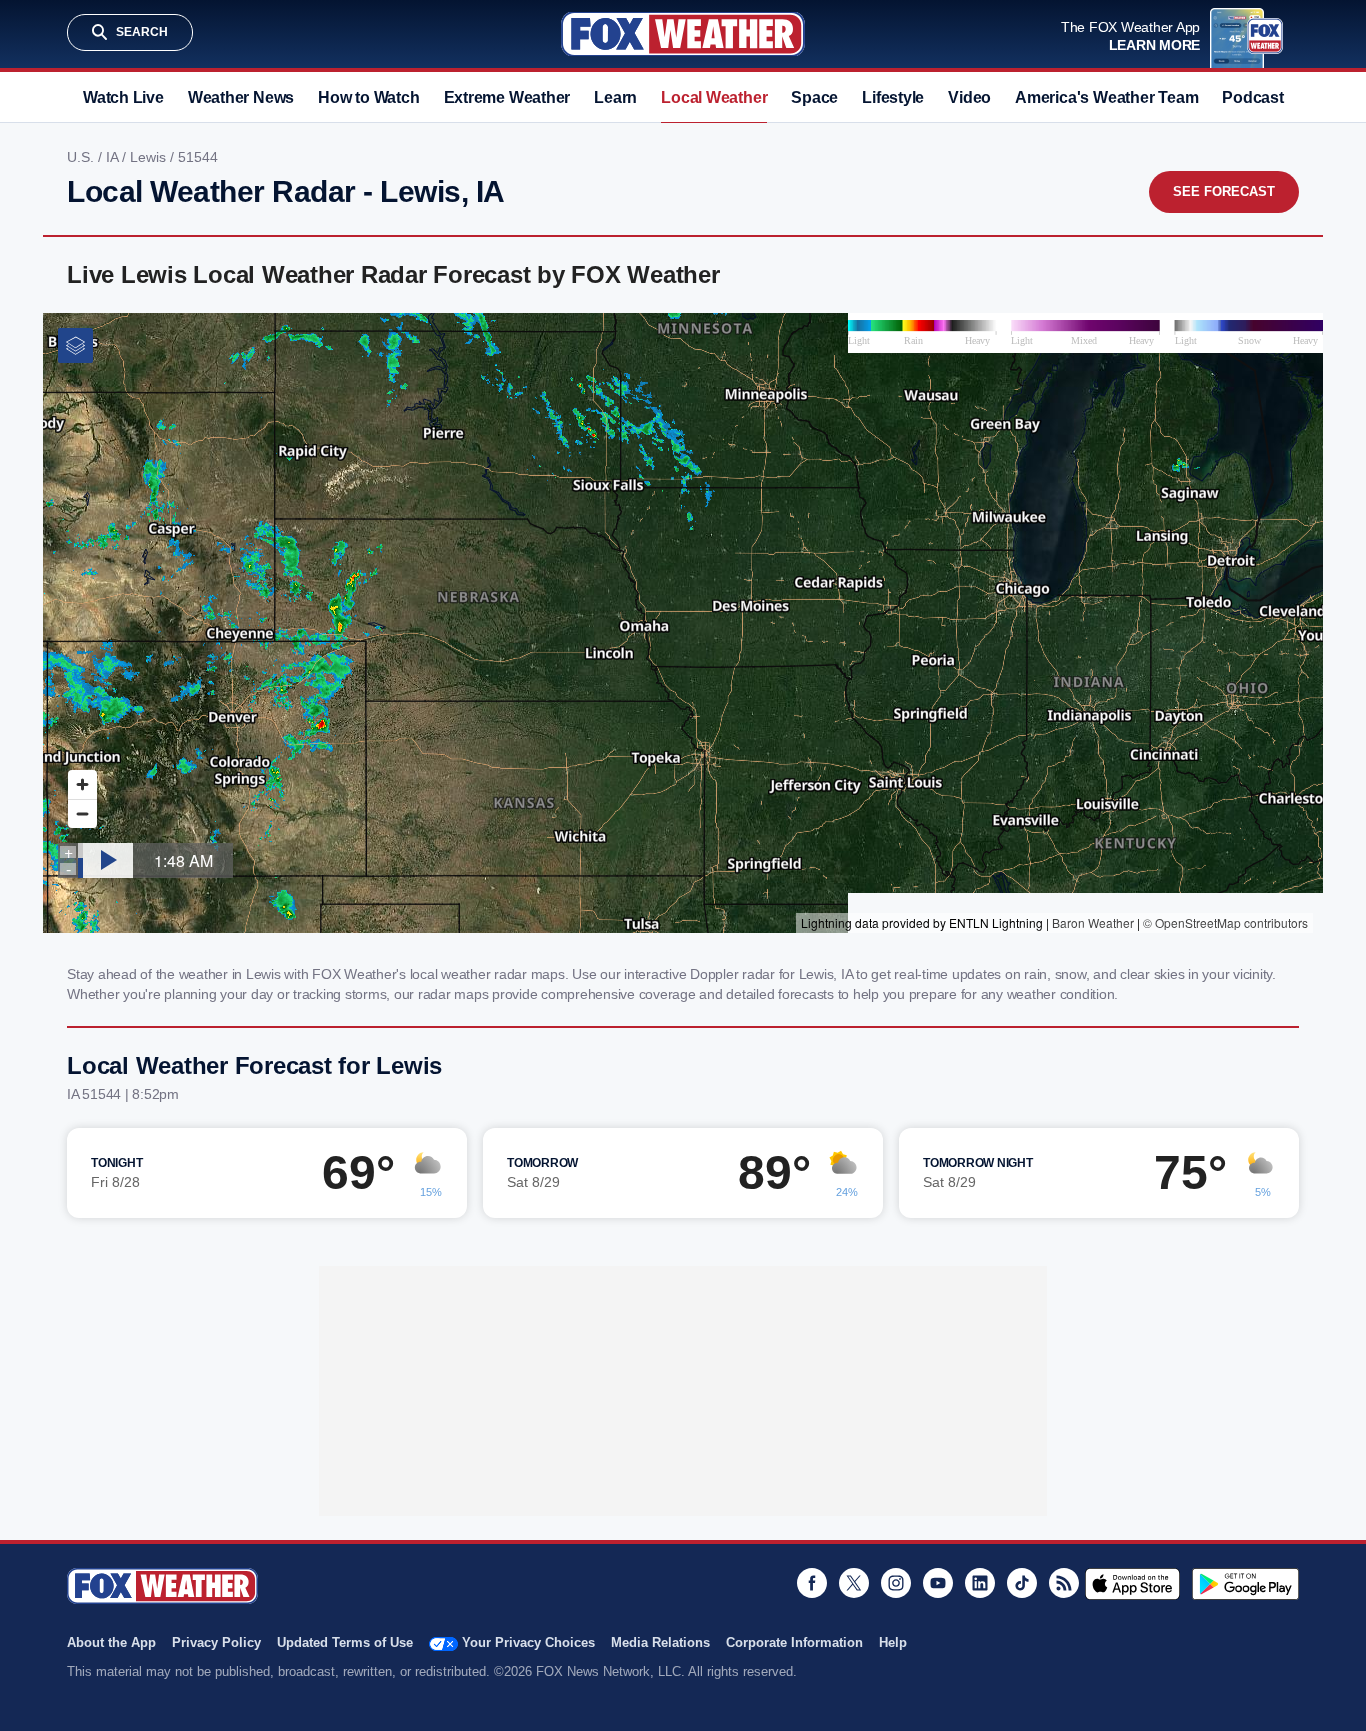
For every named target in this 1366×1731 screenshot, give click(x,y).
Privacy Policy (216, 1642)
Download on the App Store (1132, 1584)
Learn (615, 97)
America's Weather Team (1106, 97)
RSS (1064, 1583)
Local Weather (714, 97)
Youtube (938, 1583)
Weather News (241, 97)
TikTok (1022, 1583)
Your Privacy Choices (528, 1642)
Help (893, 1642)
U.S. (82, 157)
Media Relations (660, 1642)
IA (114, 157)
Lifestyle (893, 97)
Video (969, 97)
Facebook (812, 1583)
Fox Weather (683, 34)
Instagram (896, 1583)
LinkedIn (980, 1583)
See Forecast (1224, 191)
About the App (111, 1642)
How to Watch (368, 97)
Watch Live (123, 97)
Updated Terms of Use (345, 1642)
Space (814, 97)
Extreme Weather (507, 97)
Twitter (854, 1583)
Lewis (150, 157)
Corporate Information (794, 1642)
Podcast (1252, 97)
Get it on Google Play (1245, 1584)
